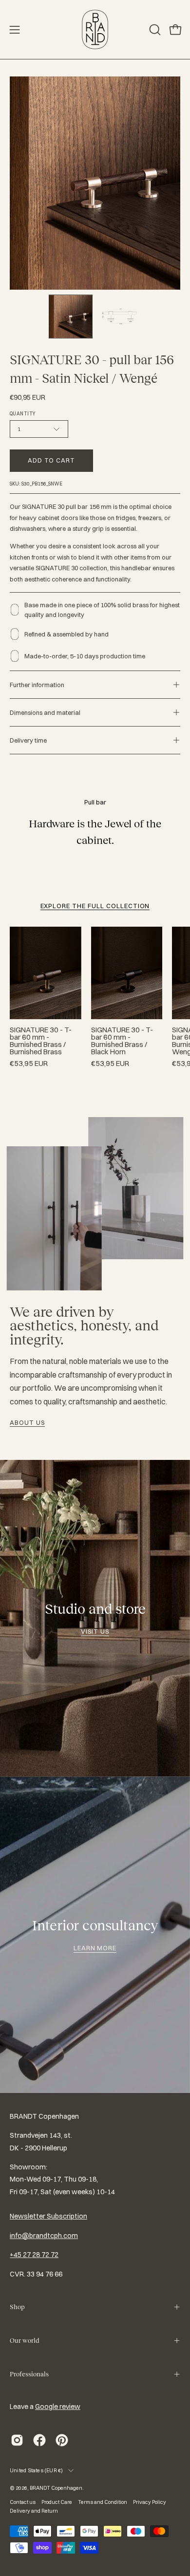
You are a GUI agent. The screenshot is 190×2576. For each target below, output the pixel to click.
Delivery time (28, 740)
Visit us (95, 1631)
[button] (154, 30)
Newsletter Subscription (48, 2216)
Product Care (57, 2502)
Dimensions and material (45, 712)
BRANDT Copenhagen (56, 2488)
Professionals (29, 2374)
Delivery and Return (34, 2511)
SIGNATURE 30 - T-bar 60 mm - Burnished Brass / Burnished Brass (41, 1041)
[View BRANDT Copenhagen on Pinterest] (62, 2440)
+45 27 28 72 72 (34, 2255)
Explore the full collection (95, 906)
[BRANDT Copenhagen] (95, 29)
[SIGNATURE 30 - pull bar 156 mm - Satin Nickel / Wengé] (71, 317)
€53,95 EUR (29, 1064)
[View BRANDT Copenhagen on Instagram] (17, 2440)
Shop (17, 2307)
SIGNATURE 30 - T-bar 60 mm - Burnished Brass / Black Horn (122, 1041)
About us (27, 1422)
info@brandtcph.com (44, 2236)
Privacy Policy (150, 2502)
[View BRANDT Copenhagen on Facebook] (39, 2440)
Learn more (95, 1948)
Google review (58, 2407)
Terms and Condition (103, 2502)
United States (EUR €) (37, 2470)
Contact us (23, 2502)
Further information (37, 685)
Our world (24, 2341)
